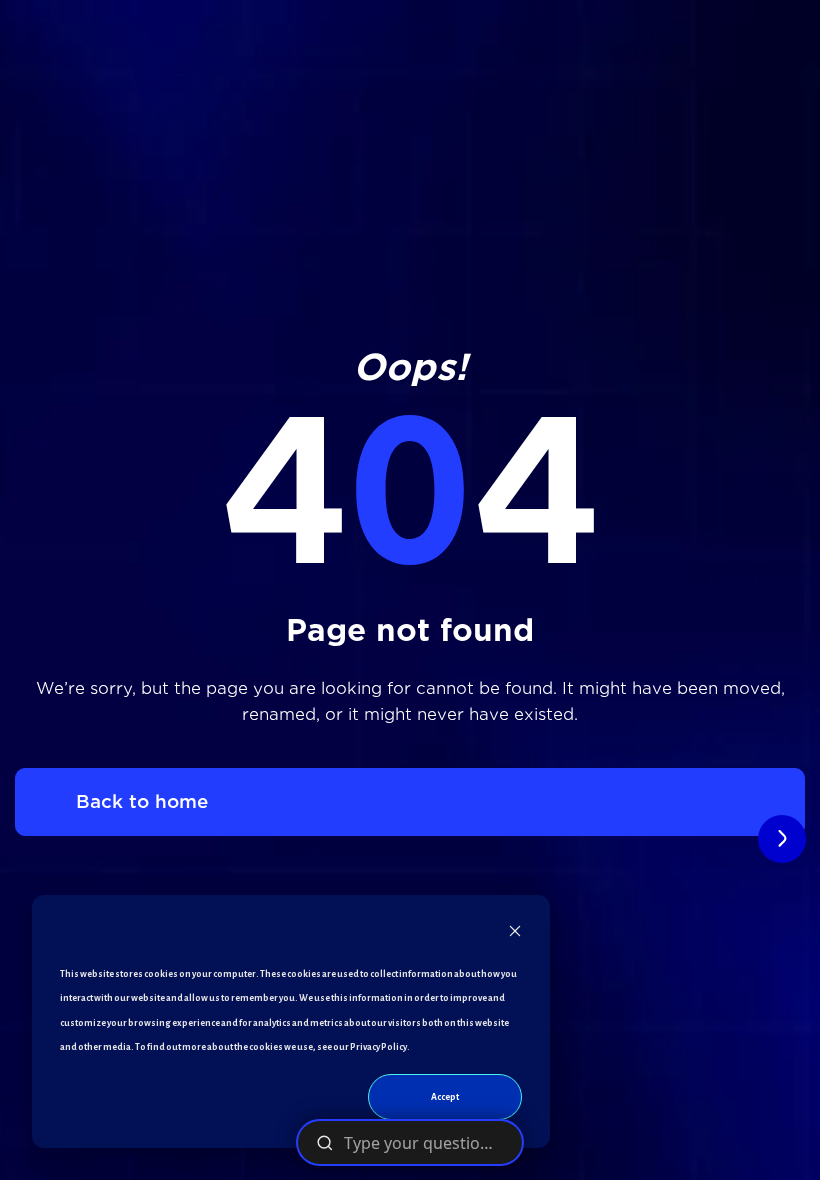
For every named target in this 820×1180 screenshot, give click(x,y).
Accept (445, 1097)
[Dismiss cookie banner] (515, 935)
